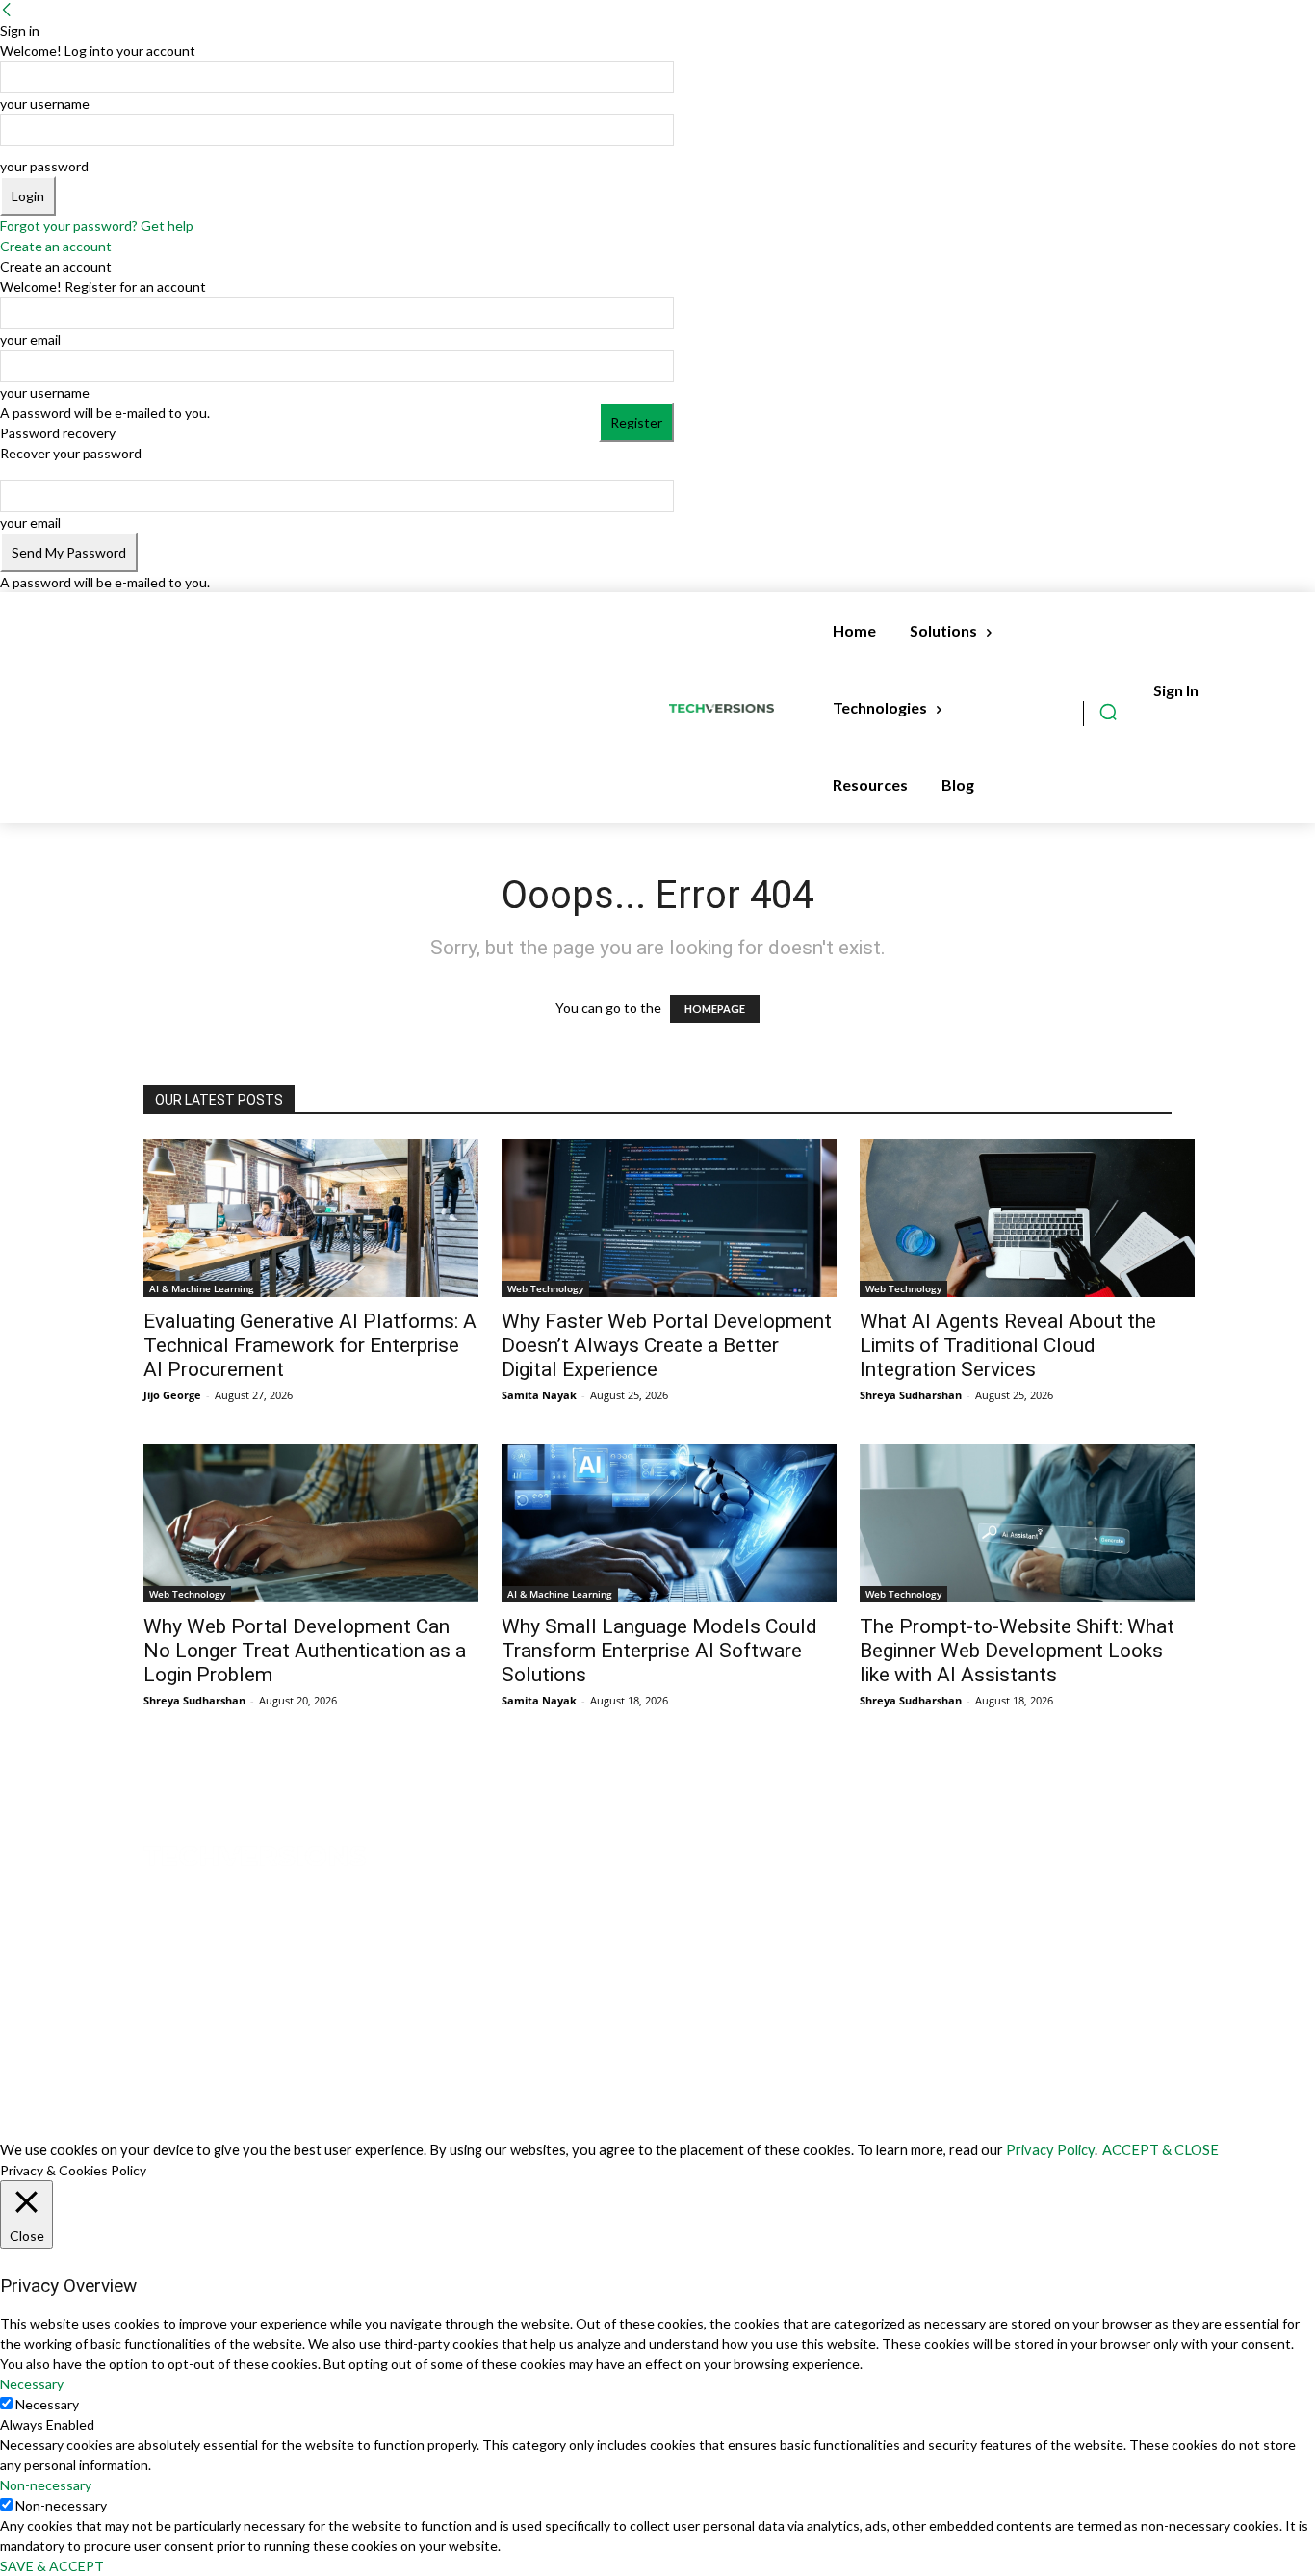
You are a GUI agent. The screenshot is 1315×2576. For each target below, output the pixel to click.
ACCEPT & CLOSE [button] (1160, 2150)
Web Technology (545, 1288)
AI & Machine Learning (202, 1288)
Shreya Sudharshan (911, 1395)
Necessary (47, 2404)
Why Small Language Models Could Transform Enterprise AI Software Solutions (659, 1651)
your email (30, 339)
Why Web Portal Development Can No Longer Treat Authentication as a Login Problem (305, 1651)
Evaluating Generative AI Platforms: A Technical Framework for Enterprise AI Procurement (310, 1345)
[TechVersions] (725, 709)
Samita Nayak (539, 1395)
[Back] (7, 10)
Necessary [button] (32, 2384)
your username (45, 104)
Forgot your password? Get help (97, 226)
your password (44, 166)
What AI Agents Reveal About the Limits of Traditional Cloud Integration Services (1008, 1345)
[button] (1108, 712)
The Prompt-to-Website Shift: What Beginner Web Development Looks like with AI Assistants (1017, 1651)
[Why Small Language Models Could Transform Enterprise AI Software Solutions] (669, 1523)
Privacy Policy (1050, 2150)
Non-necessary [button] (46, 2485)
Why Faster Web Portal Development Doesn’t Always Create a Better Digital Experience (667, 1345)
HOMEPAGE (715, 1009)
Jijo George (172, 1395)
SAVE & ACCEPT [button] (52, 2566)
